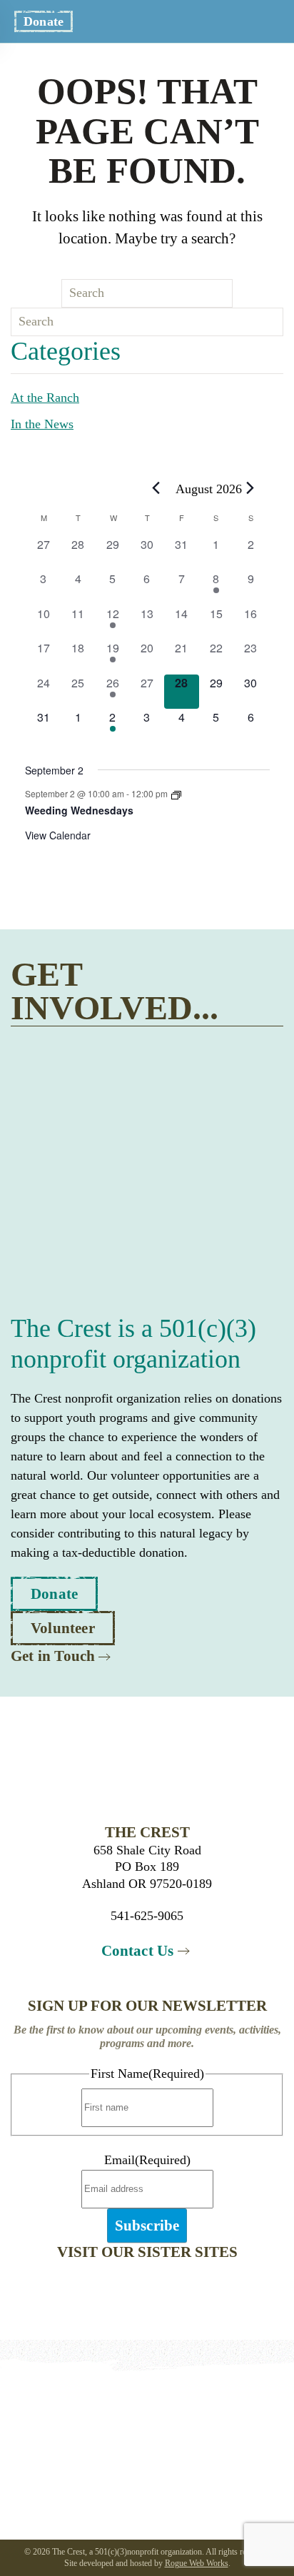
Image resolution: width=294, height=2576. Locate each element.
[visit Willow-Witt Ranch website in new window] (90, 2289)
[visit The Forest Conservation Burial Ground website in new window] (204, 2289)
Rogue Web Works (197, 2563)
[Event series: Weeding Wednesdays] (176, 793)
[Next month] (250, 488)
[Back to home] (147, 21)
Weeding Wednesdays (79, 810)
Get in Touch (53, 1656)
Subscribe (147, 2226)
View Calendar (58, 835)
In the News (42, 424)
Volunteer (63, 1628)
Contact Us (138, 1951)
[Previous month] (156, 488)
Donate (44, 21)
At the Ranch (45, 398)
